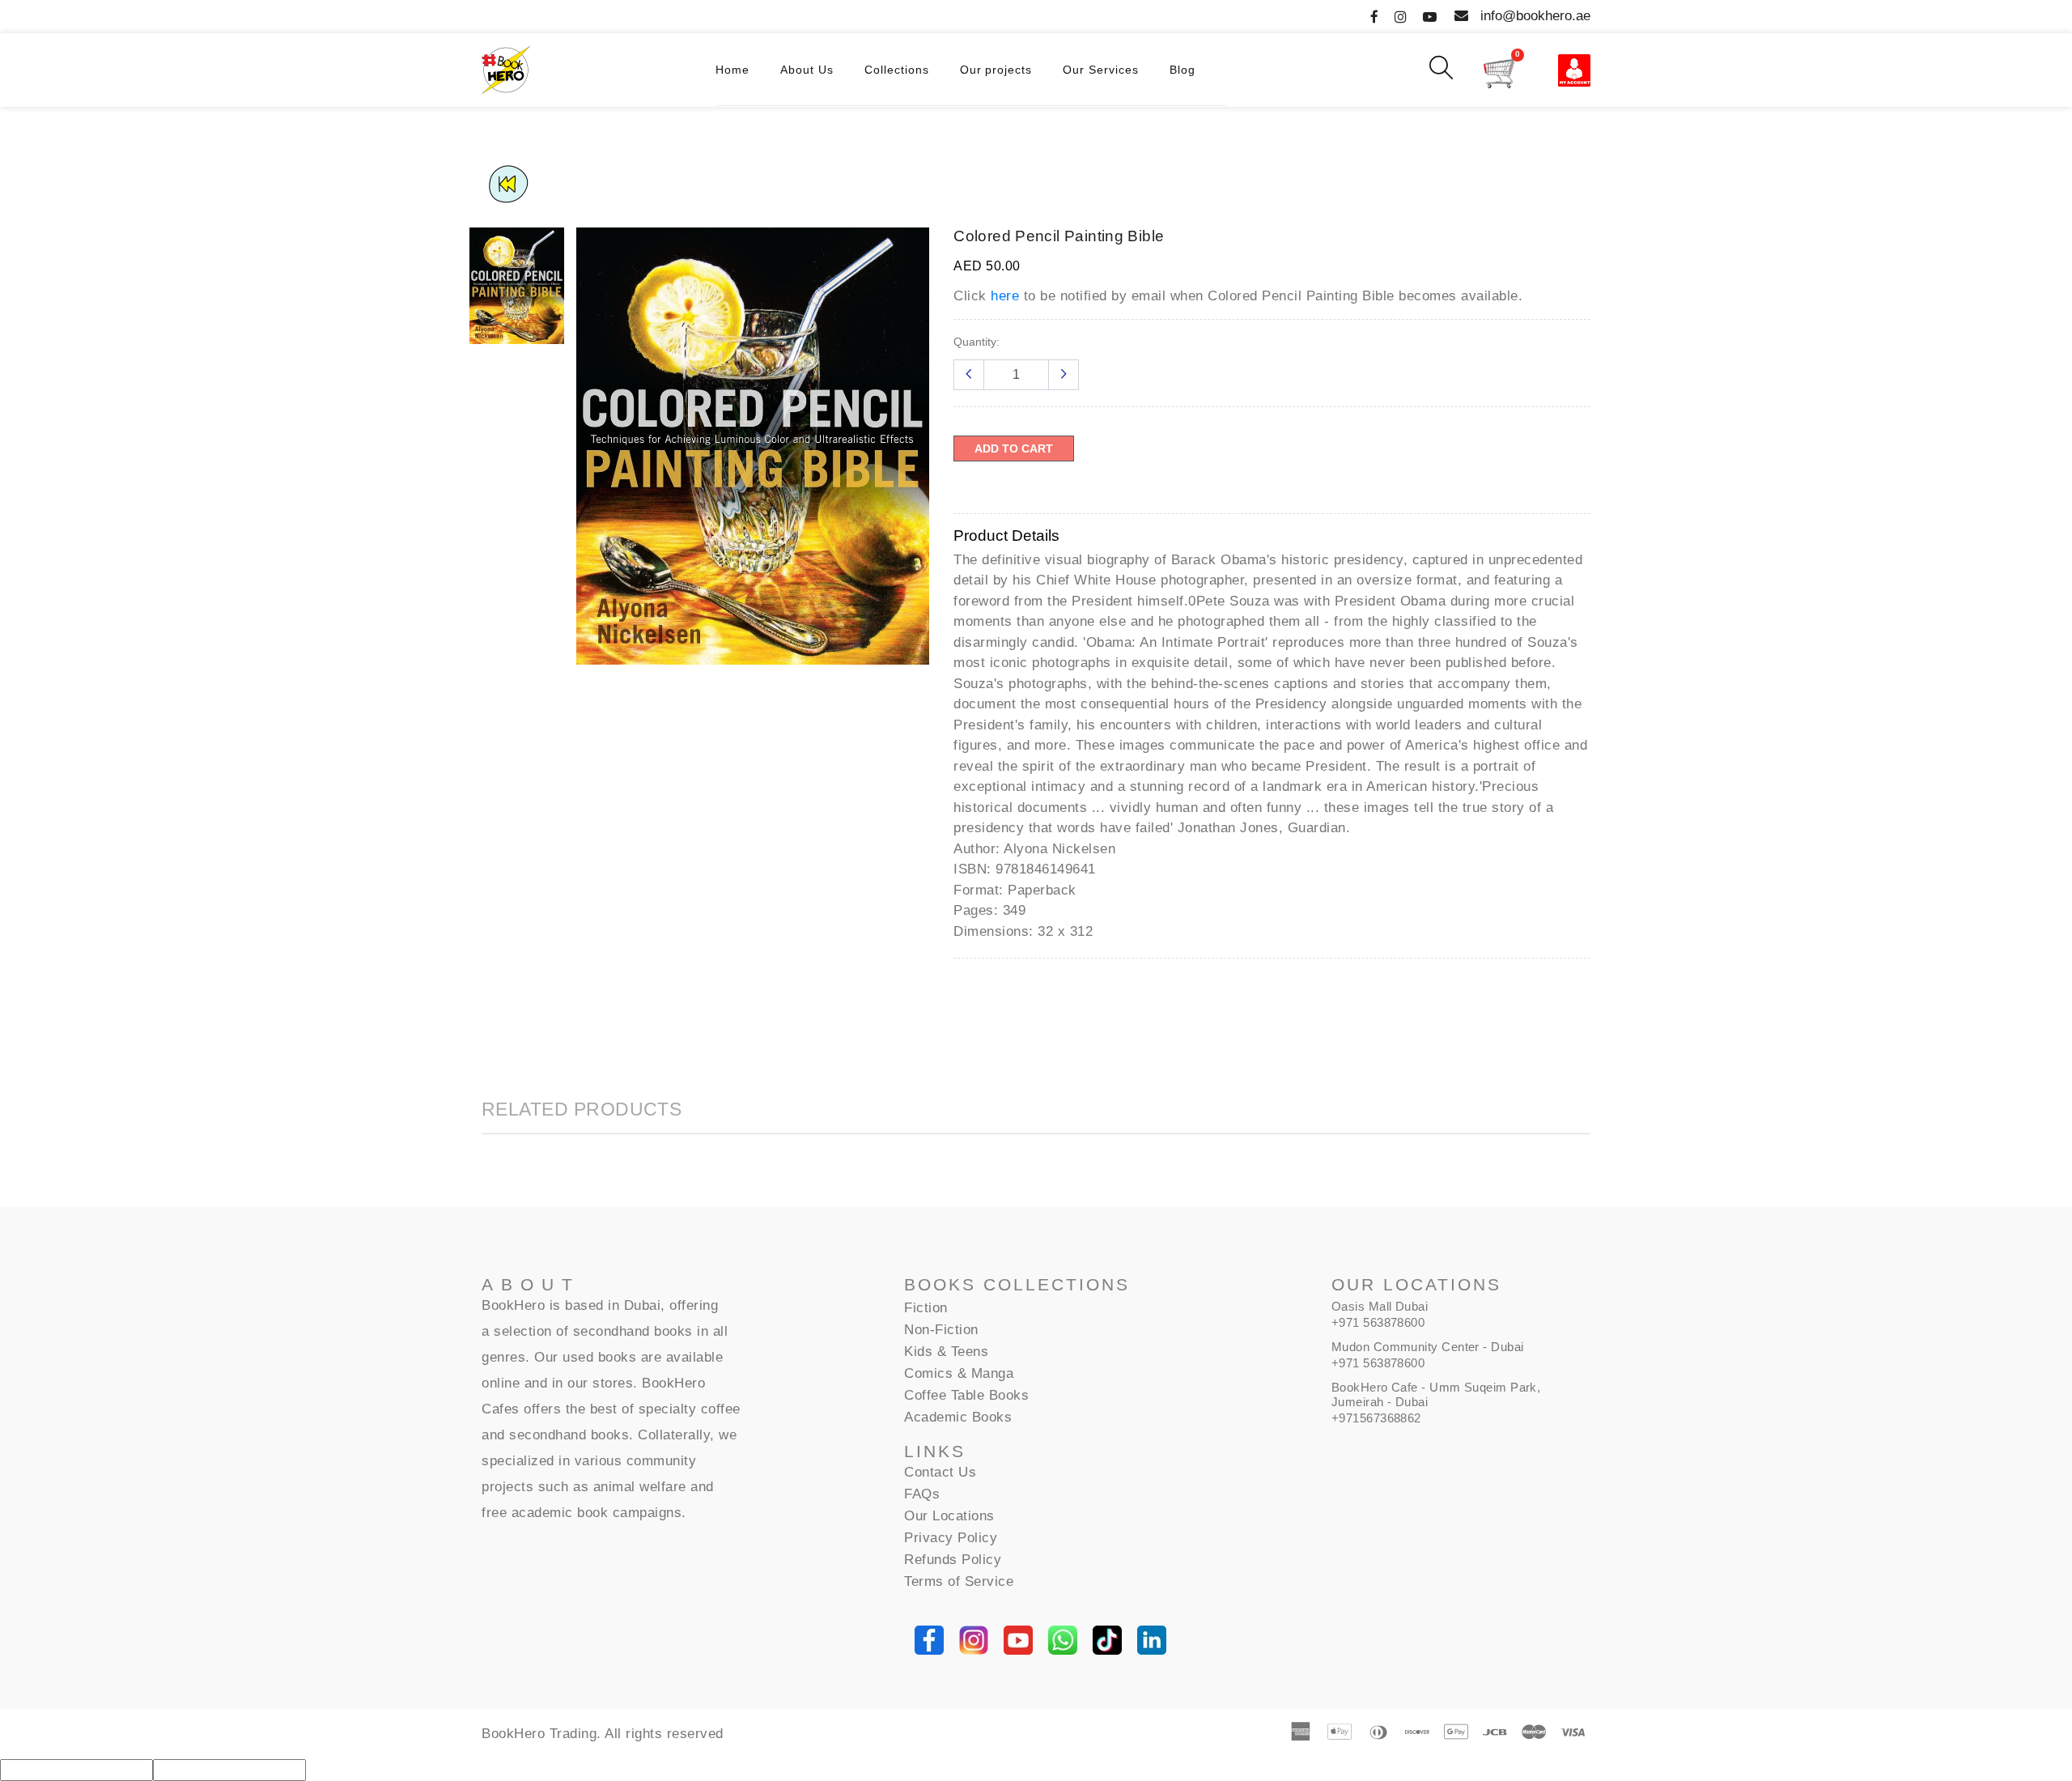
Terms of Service (959, 1581)
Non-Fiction (941, 1330)
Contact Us (940, 1472)
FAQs (922, 1494)
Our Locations (949, 1516)
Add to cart (1014, 448)
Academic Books (958, 1417)
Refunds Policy (953, 1560)
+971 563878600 (1378, 1322)
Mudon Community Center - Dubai (1428, 1347)
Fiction (926, 1308)
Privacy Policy (951, 1538)
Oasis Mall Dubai (1380, 1306)
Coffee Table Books (966, 1395)
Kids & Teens (946, 1352)
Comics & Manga (959, 1373)
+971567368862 (1376, 1418)
